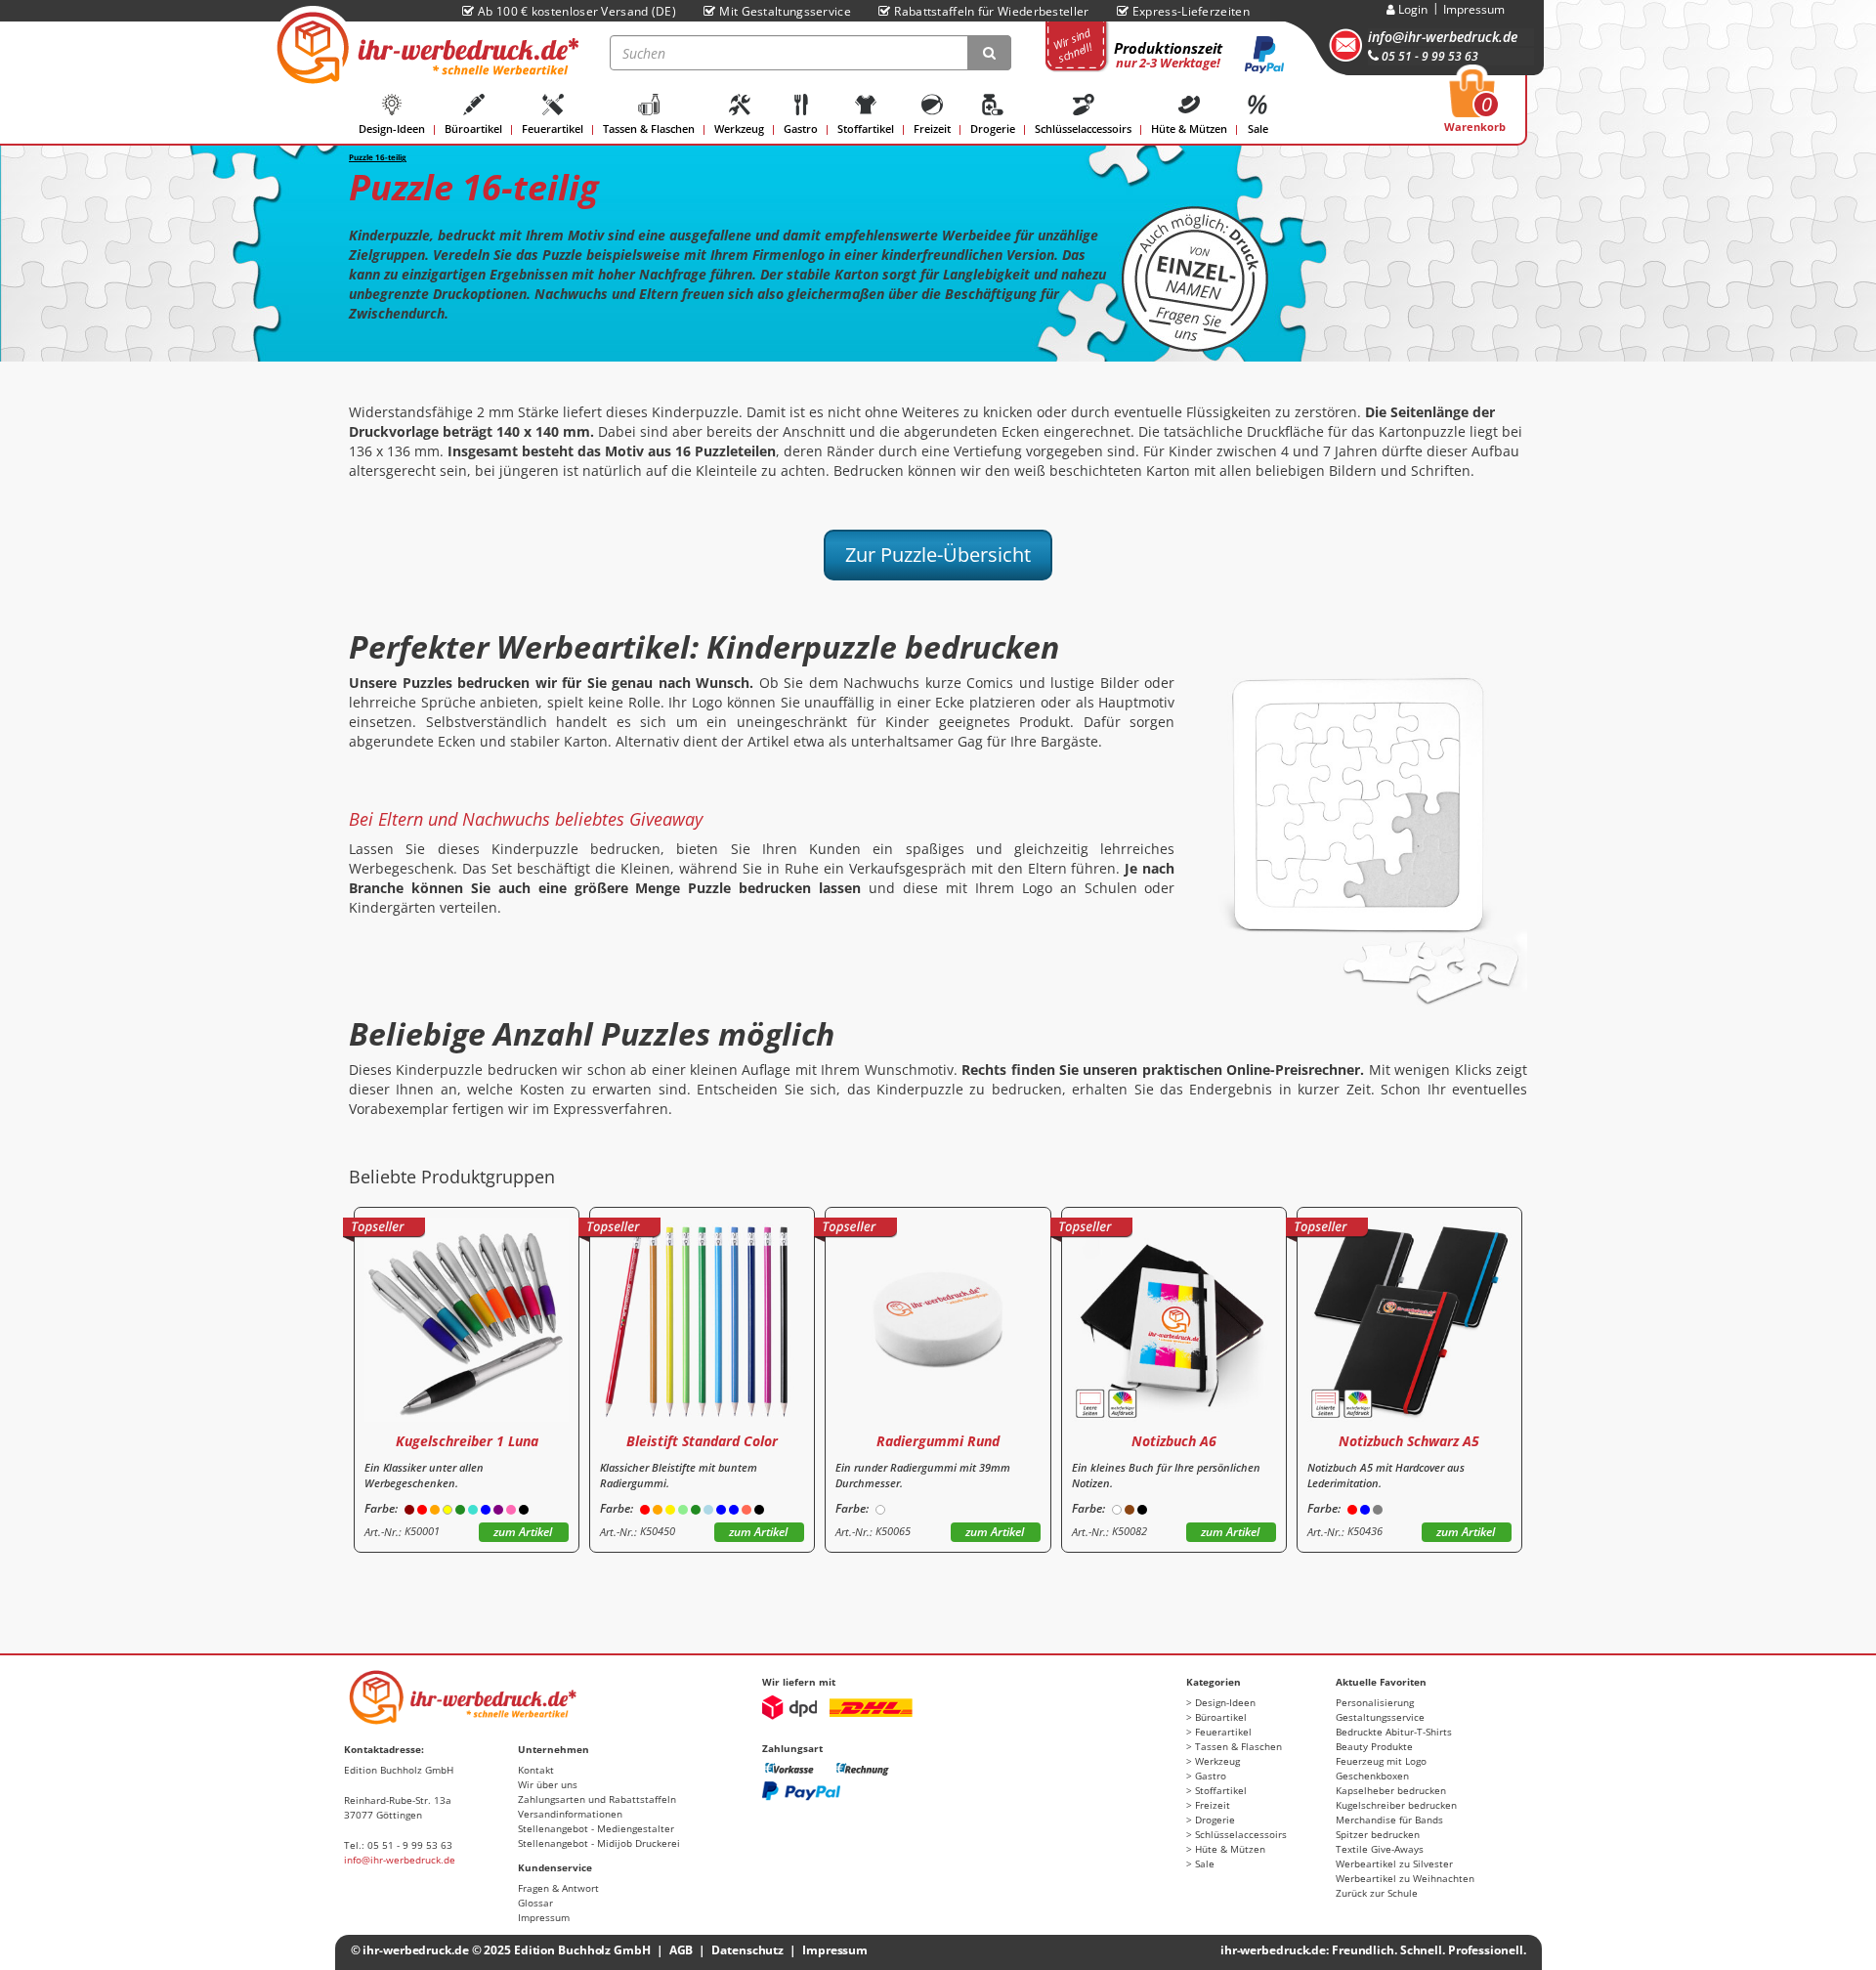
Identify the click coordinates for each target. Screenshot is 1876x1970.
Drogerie (993, 128)
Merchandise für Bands (1389, 1820)
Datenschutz (747, 1950)
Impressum (1474, 9)
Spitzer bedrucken (1378, 1834)
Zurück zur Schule (1377, 1893)
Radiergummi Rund (938, 1441)
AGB (682, 1950)
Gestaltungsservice (1380, 1717)
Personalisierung (1375, 1702)
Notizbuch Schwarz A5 (1409, 1441)
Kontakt (536, 1770)
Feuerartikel (553, 128)
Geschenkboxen (1372, 1776)
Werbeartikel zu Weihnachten (1405, 1878)
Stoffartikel (866, 128)
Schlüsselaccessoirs (1083, 128)
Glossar (535, 1903)
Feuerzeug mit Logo (1381, 1761)
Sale (1258, 128)
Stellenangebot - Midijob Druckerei (599, 1843)
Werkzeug (739, 128)
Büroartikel (473, 128)
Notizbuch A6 (1174, 1441)
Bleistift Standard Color (702, 1441)
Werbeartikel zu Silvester (1394, 1863)
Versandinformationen (570, 1814)
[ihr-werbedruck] (425, 48)
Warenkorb (1475, 107)
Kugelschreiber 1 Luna (467, 1441)
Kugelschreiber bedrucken (1396, 1805)
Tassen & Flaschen (649, 128)
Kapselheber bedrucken (1391, 1790)
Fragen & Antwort (558, 1888)
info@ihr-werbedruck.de (1443, 37)
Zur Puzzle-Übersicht (938, 555)
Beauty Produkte (1374, 1746)
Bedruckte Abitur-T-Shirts (1394, 1732)
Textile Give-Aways (1380, 1849)
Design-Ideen (392, 128)
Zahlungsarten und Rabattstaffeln (597, 1799)
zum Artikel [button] (523, 1532)
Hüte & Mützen (1189, 128)
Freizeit (932, 128)
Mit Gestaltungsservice (785, 11)
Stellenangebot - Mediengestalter (596, 1828)
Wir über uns (548, 1784)
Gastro (801, 128)
